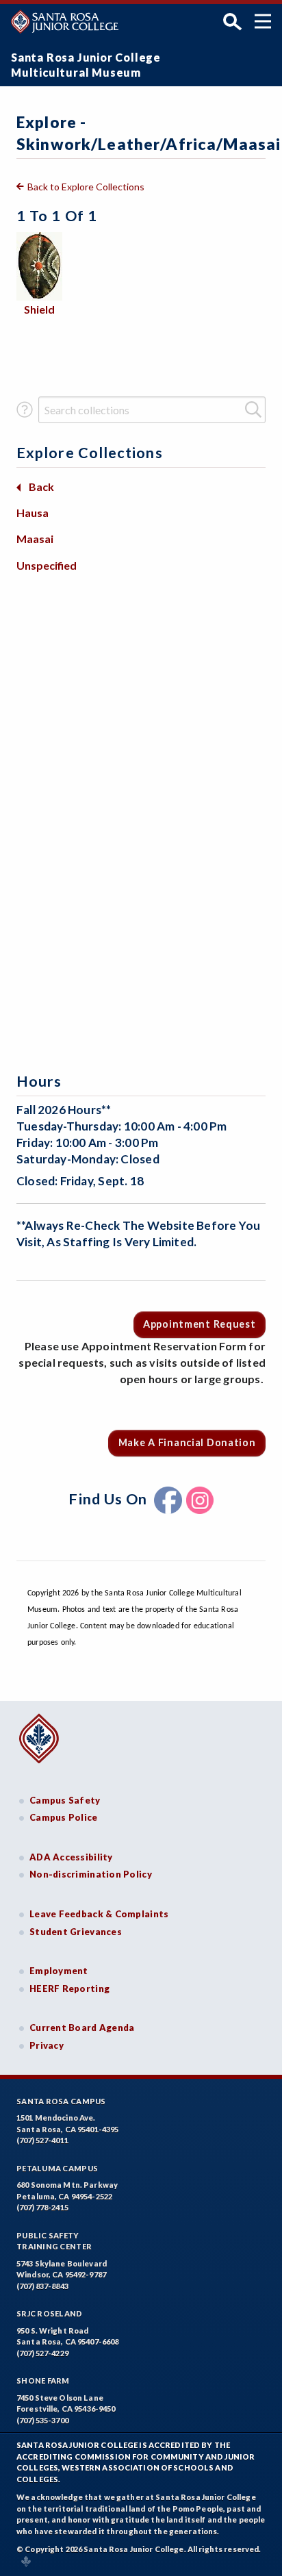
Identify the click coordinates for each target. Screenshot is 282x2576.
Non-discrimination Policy (91, 1874)
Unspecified (47, 565)
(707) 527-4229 (42, 2353)
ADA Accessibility (71, 1857)
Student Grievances (76, 1932)
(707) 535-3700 (42, 2420)
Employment (59, 1971)
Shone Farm (43, 2381)
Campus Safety (65, 1800)
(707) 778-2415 (42, 2207)
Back (41, 487)
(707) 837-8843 (42, 2286)
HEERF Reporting (69, 1988)
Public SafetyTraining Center (54, 2241)
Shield (39, 309)
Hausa (33, 513)
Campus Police (64, 1817)
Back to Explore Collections (86, 187)
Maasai (35, 539)
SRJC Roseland (50, 2313)
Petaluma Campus (57, 2168)
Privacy (47, 2045)
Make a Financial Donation (187, 1442)
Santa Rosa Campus (61, 2101)
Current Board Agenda (82, 2028)
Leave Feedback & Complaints (99, 1914)
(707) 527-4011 (42, 2140)
